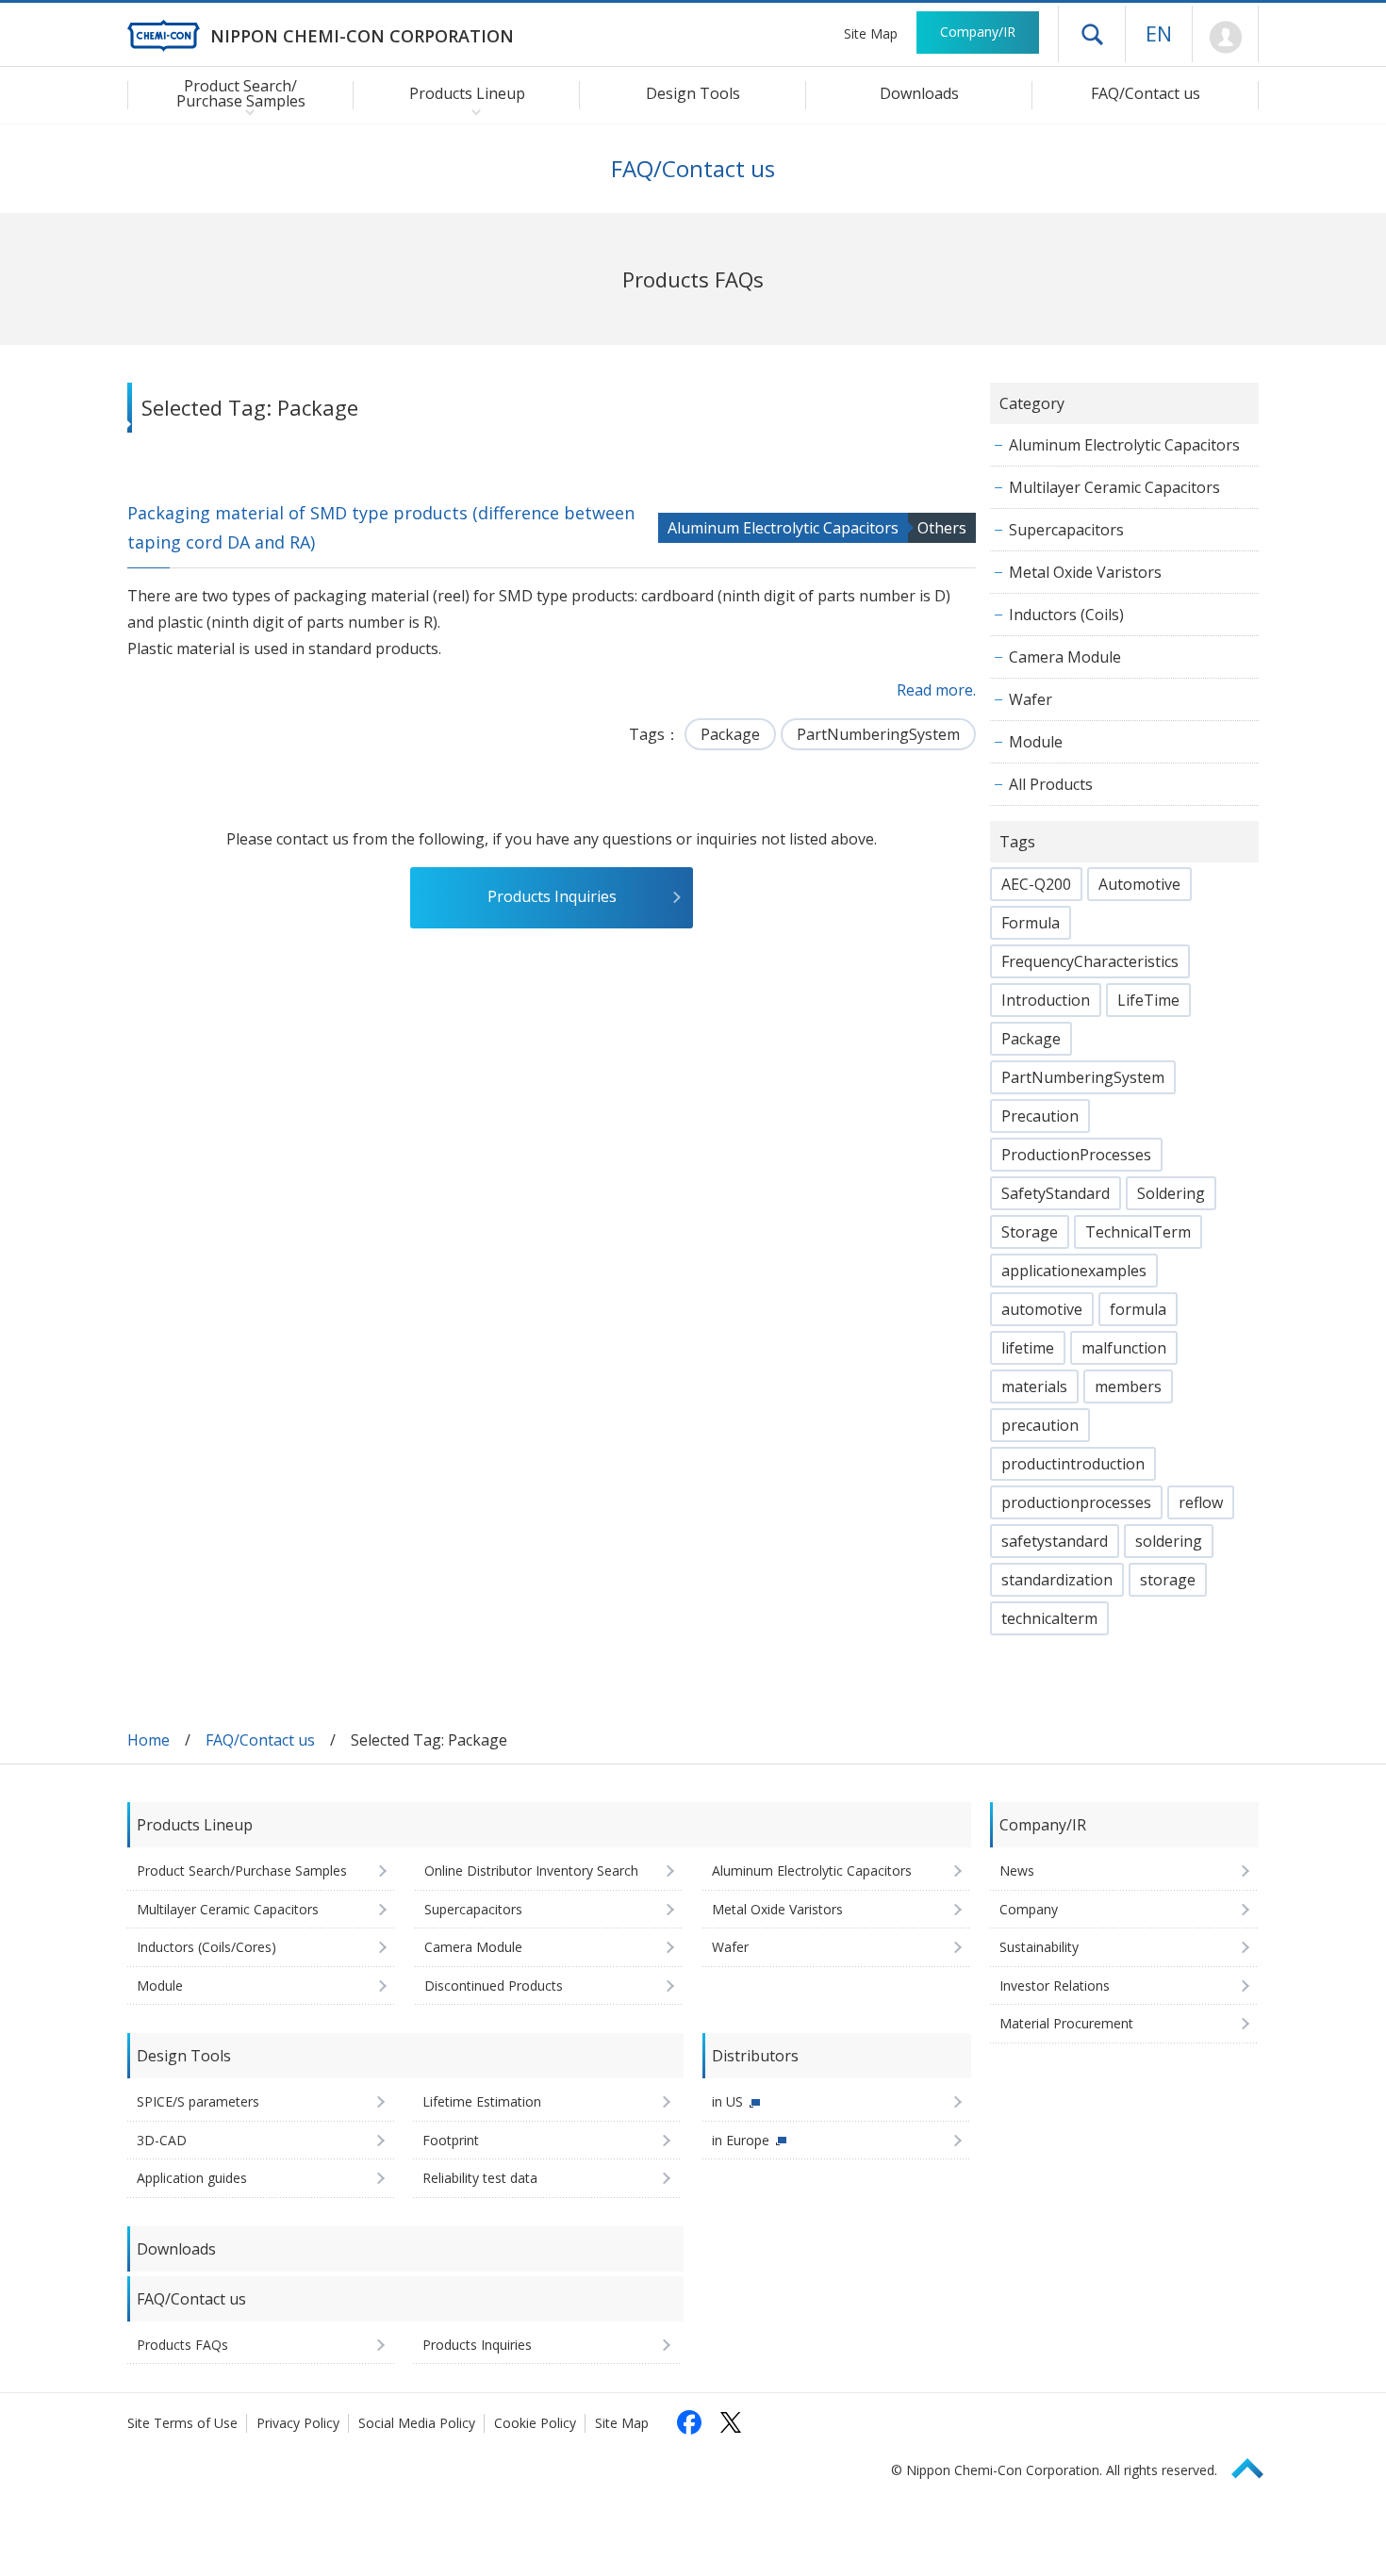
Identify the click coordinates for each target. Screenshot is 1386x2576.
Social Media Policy (417, 2423)
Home (148, 1740)
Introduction (1046, 1000)
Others (942, 528)
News (1017, 1870)
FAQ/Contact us (1146, 93)
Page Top (1256, 2465)
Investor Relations (1055, 1985)
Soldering (1171, 1193)
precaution (1040, 1425)
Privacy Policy (298, 2423)
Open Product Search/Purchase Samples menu (246, 111)
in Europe (741, 2140)
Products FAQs (182, 2345)
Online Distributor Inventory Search (531, 1870)
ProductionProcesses (1076, 1155)
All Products (1051, 784)
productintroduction (1073, 1464)
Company (1029, 1909)
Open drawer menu (1092, 34)
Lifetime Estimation (482, 2101)
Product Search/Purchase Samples (242, 1870)
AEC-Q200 (1036, 884)
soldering (1169, 1541)
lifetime (1028, 1348)
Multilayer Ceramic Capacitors (1114, 487)
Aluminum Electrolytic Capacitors (783, 528)
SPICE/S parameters (198, 2101)
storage (1168, 1580)
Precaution (1040, 1116)
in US (727, 2101)
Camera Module (1065, 657)
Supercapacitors (1066, 530)
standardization (1057, 1580)
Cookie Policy (535, 2423)
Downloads (919, 93)
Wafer (1031, 699)
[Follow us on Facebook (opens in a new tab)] (689, 2422)
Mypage (1225, 38)
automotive (1042, 1309)
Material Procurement (1066, 2023)
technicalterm (1049, 1618)
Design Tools (693, 93)
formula (1138, 1309)
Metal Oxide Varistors (1085, 572)
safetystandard (1055, 1541)
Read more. (936, 690)
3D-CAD (162, 2140)
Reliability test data (480, 2178)
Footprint (451, 2140)
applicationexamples (1074, 1271)
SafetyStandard (1056, 1193)
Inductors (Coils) (1066, 615)
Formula (1031, 923)
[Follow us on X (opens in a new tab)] (731, 2422)
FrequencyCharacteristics (1090, 961)
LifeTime (1148, 1000)
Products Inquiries (552, 896)
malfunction (1124, 1348)
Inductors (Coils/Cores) (206, 1947)
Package (730, 734)
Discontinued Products (494, 1985)
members (1128, 1386)
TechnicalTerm (1138, 1232)
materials (1034, 1386)
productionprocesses (1076, 1502)
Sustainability (1039, 1947)
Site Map (871, 33)
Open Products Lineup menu (472, 111)
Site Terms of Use (182, 2423)
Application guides (192, 2178)
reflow (1201, 1502)
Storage (1030, 1232)
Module (1036, 742)
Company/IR (978, 32)
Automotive (1139, 884)
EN (1159, 33)
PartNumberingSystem (878, 734)
